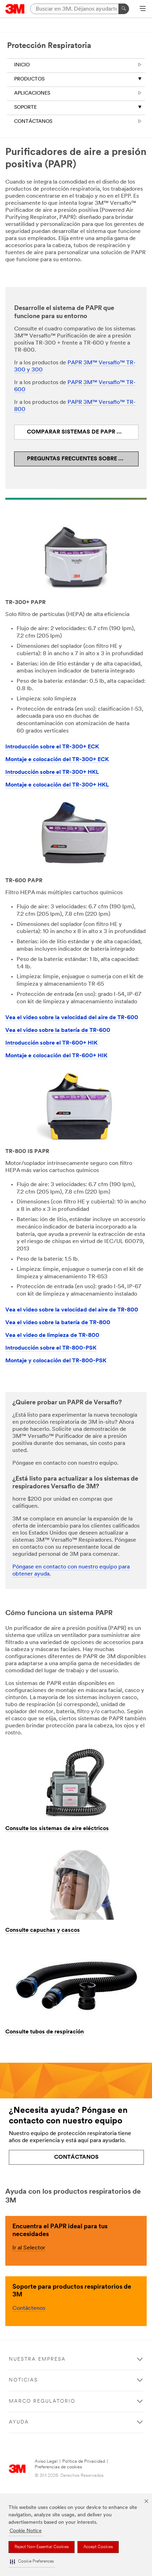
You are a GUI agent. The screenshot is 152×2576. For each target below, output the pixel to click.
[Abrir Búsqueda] (143, 9)
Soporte (25, 107)
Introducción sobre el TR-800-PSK (51, 1348)
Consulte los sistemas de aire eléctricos (57, 1829)
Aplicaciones (32, 93)
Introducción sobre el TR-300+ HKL (52, 772)
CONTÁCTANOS (33, 122)
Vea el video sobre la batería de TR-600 (58, 1030)
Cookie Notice (26, 2531)
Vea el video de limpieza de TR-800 (52, 1335)
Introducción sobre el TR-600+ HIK (51, 1043)
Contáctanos (76, 2157)
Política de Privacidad (84, 2461)
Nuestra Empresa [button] (37, 2359)
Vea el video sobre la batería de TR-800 (58, 1323)
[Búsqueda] (124, 9)
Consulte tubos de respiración (45, 2032)
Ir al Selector (29, 2248)
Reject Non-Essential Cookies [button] (42, 2547)
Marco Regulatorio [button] (42, 2401)
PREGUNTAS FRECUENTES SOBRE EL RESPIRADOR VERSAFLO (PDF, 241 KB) (83, 459)
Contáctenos (29, 2308)
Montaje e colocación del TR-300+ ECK (57, 760)
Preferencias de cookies (58, 2467)
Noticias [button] (23, 2380)
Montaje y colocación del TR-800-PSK (56, 1361)
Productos (29, 79)
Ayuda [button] (19, 2422)
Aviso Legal (46, 2461)
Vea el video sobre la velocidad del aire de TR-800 (72, 1310)
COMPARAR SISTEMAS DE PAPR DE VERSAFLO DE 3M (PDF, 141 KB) (83, 432)
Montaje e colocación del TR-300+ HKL (57, 785)
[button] (32, 2562)
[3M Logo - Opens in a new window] (15, 9)
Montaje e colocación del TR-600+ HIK (56, 1056)
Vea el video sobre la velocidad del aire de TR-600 (72, 1018)
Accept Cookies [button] (98, 2547)
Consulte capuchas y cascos (43, 1930)
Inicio (22, 65)
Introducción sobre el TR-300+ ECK (52, 747)
